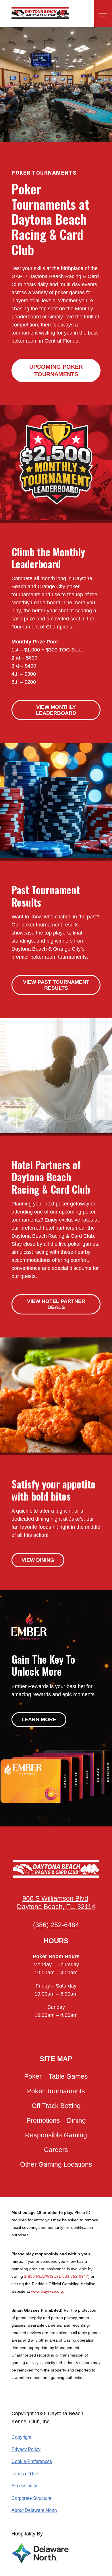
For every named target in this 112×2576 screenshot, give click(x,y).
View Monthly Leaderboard (56, 710)
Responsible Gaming (56, 2135)
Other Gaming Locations (56, 2165)
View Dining (38, 1560)
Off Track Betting (56, 2106)
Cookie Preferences (32, 2461)
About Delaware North (34, 2510)
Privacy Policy (26, 2449)
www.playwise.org (47, 2291)
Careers (56, 2150)
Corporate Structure (31, 2498)
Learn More (39, 1719)
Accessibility (24, 2486)
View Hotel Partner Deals (56, 1304)
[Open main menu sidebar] (103, 14)
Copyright (21, 2437)
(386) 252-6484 (56, 1925)
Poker (33, 2077)
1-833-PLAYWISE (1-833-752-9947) (57, 2276)
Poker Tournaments (56, 2091)
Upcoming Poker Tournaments (56, 370)
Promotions (43, 2121)
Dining (76, 2121)
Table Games (68, 2077)
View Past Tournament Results (56, 985)
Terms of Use (25, 2474)
